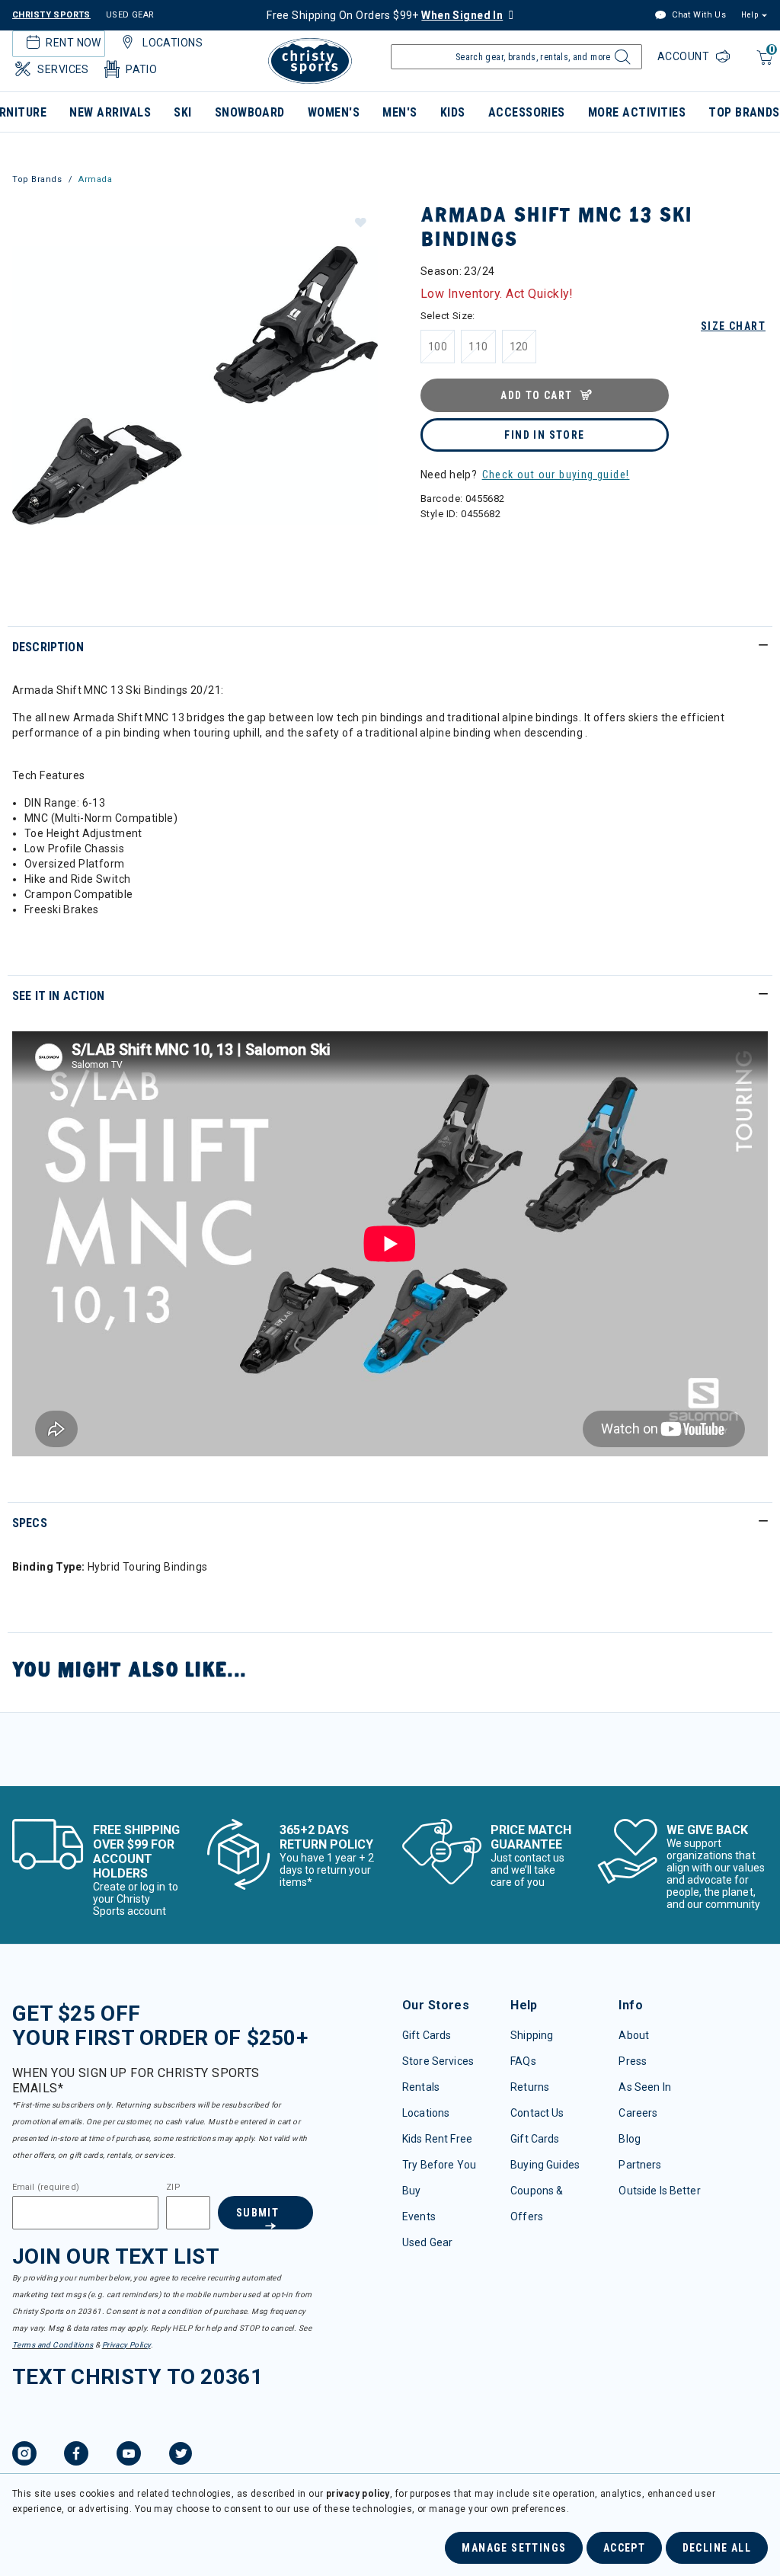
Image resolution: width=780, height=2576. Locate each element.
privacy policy (358, 2494)
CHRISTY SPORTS (51, 15)
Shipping (532, 2035)
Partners (640, 2165)
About (634, 2035)
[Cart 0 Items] (763, 65)
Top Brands (37, 179)
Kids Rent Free (437, 2139)
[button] (360, 222)
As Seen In (644, 2087)
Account (685, 56)
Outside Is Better (659, 2191)
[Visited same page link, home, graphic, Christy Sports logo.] (310, 61)
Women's (334, 112)
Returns (530, 2087)
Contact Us (537, 2113)
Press (633, 2061)
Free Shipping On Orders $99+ (385, 15)
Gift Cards (427, 2035)
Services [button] (63, 69)
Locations (426, 2113)
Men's (400, 112)
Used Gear (427, 2242)
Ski (182, 112)
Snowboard (250, 112)
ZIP (173, 2188)
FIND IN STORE (544, 435)
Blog (630, 2139)
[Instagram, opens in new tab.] (24, 2456)
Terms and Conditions (53, 2345)
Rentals (421, 2087)
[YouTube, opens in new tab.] (129, 2456)
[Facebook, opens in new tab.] (76, 2456)
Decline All (717, 2548)
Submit (257, 2213)
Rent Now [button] (73, 43)
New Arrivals (110, 112)
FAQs (523, 2061)
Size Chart (733, 326)
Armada (95, 179)
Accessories (527, 112)
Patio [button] (141, 69)
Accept (624, 2548)
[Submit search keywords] (620, 61)
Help (750, 15)
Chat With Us (698, 15)
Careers (638, 2113)
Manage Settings (514, 2548)
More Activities (637, 112)
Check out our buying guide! (556, 475)
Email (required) (46, 2188)
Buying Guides (545, 2165)
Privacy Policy (126, 2345)
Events (419, 2216)
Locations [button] (173, 43)
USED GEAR (130, 15)
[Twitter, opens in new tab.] (181, 2456)
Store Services (438, 2061)
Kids (453, 112)
